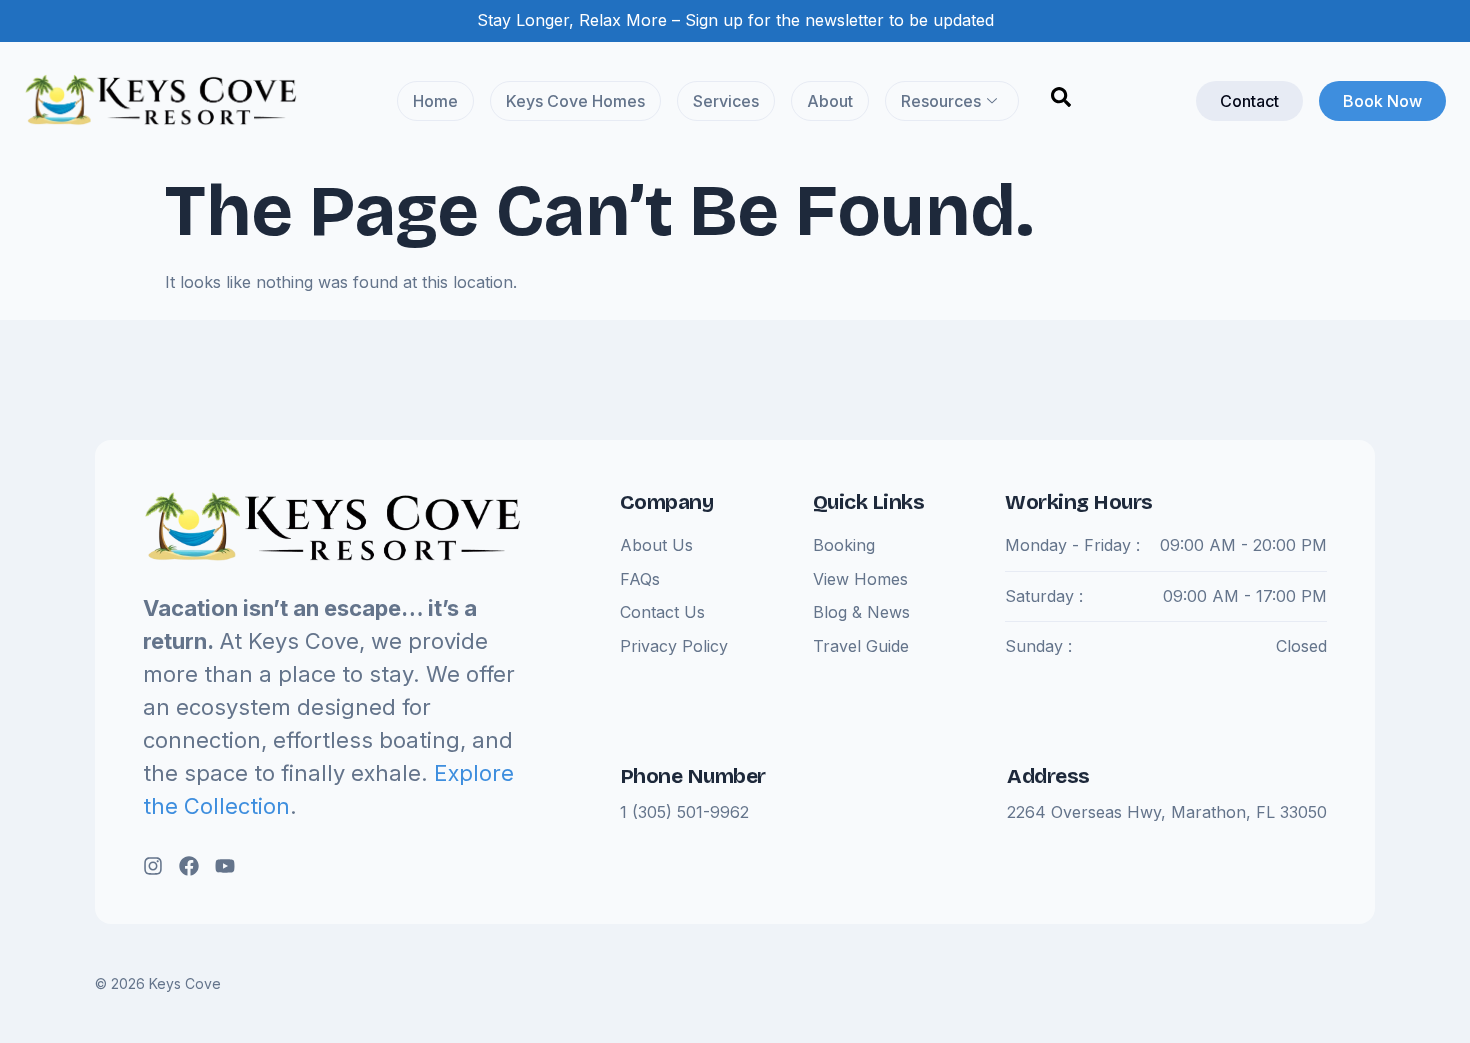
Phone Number (693, 776)
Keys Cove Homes (575, 101)
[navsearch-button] (1061, 101)
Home (435, 101)
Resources (941, 101)
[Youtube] (225, 866)
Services (726, 101)
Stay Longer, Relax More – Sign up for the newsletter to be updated (735, 20)
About (830, 101)
